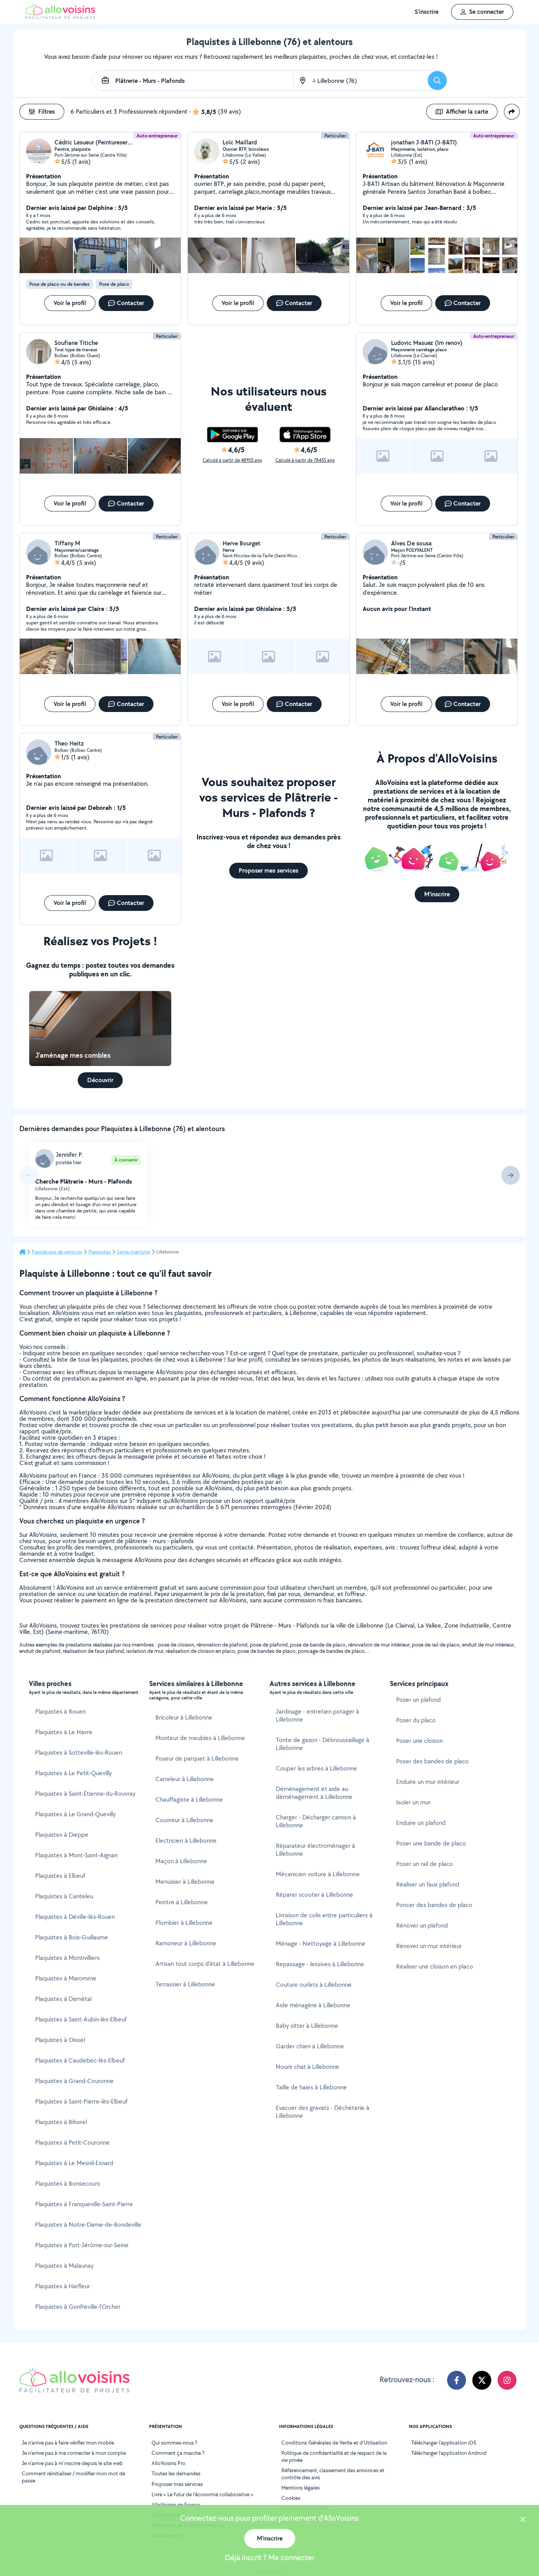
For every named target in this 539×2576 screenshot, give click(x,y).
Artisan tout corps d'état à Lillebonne (205, 1964)
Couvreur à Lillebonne (184, 1820)
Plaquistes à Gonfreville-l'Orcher (78, 2307)
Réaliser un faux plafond (428, 1884)
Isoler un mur (413, 1802)
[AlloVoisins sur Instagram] (507, 2380)
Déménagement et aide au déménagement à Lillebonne (314, 1793)
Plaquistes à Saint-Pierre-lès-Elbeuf (81, 2101)
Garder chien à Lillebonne (310, 2046)
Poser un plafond (418, 1700)
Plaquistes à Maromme (66, 1978)
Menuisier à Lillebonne (185, 1882)
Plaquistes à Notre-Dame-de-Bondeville (88, 2225)
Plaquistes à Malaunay (64, 2266)
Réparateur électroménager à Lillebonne (315, 1850)
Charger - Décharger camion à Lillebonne (316, 1821)
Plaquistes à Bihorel (61, 2122)
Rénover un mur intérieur (429, 1946)
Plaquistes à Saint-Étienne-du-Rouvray (85, 1794)
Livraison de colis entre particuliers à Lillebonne (324, 1919)
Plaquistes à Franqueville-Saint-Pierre (84, 2204)
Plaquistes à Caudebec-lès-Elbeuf (80, 2060)
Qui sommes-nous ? (174, 2443)
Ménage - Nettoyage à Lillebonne (321, 1944)
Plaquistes (100, 1252)
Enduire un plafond (421, 1823)
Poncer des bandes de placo (434, 1905)
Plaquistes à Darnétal (63, 1999)
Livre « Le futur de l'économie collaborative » (202, 2494)
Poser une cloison (419, 1741)
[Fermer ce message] (523, 2520)
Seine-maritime (134, 1252)
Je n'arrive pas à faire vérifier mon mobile (68, 2443)
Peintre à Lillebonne (182, 1902)
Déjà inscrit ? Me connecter (270, 2557)
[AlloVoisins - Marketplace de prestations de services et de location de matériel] (60, 17)
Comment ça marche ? (178, 2453)
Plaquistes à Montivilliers (67, 1958)
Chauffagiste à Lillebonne (189, 1799)
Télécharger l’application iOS (444, 2443)
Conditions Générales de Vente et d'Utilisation (334, 2443)
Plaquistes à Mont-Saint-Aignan (76, 1855)
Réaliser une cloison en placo (435, 1966)
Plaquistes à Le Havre (64, 1732)
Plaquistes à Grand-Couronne (74, 2081)
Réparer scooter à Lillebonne (314, 1895)
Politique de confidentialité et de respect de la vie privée (334, 2456)
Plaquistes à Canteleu (64, 1896)
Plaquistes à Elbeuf (60, 1876)
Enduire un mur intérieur (428, 1782)
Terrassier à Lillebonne (185, 1984)
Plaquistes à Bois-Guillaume (72, 1937)
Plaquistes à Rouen (60, 1711)
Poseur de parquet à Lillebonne (197, 1758)
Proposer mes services (177, 2484)
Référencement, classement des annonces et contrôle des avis (333, 2474)
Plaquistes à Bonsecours (67, 2184)
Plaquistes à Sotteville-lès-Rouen (79, 1753)
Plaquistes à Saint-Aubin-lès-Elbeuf (81, 2019)
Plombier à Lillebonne (184, 1923)
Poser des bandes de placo (432, 1761)
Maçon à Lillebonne (181, 1861)
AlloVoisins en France (176, 2505)
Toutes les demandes (176, 2473)
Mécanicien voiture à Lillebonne (318, 1874)
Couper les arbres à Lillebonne (316, 1768)
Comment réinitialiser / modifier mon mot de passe (73, 2477)
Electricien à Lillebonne (186, 1841)
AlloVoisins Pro (168, 2463)
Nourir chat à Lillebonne (308, 2067)
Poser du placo (416, 1720)
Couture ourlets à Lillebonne (314, 1985)
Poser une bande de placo (431, 1843)
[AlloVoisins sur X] (482, 2380)
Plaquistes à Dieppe (62, 1835)
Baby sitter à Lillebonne (307, 2026)
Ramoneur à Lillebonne (186, 1943)
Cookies (291, 2498)
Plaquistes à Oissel (60, 2040)
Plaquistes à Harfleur (63, 2286)
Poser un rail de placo (425, 1864)
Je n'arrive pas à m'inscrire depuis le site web (72, 2463)
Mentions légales (300, 2488)
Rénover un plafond (422, 1925)
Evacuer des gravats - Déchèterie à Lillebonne (323, 2112)
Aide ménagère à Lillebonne (313, 2005)
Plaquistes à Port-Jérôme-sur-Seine (82, 2245)
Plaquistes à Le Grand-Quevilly (75, 1814)
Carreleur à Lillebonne (185, 1779)
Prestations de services (57, 1252)
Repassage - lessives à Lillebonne (320, 1964)
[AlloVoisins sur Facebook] (457, 2380)
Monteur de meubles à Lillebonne (200, 1738)
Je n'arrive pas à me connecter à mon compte (74, 2453)
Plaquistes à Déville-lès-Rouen (75, 1917)
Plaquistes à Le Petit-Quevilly (73, 1773)
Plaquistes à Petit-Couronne (72, 2142)
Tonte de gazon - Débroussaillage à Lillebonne (323, 1744)
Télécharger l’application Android (449, 2453)
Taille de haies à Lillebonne (311, 2087)
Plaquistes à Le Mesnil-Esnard (74, 2163)
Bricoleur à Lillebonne (184, 1717)
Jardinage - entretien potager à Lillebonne (317, 1715)
